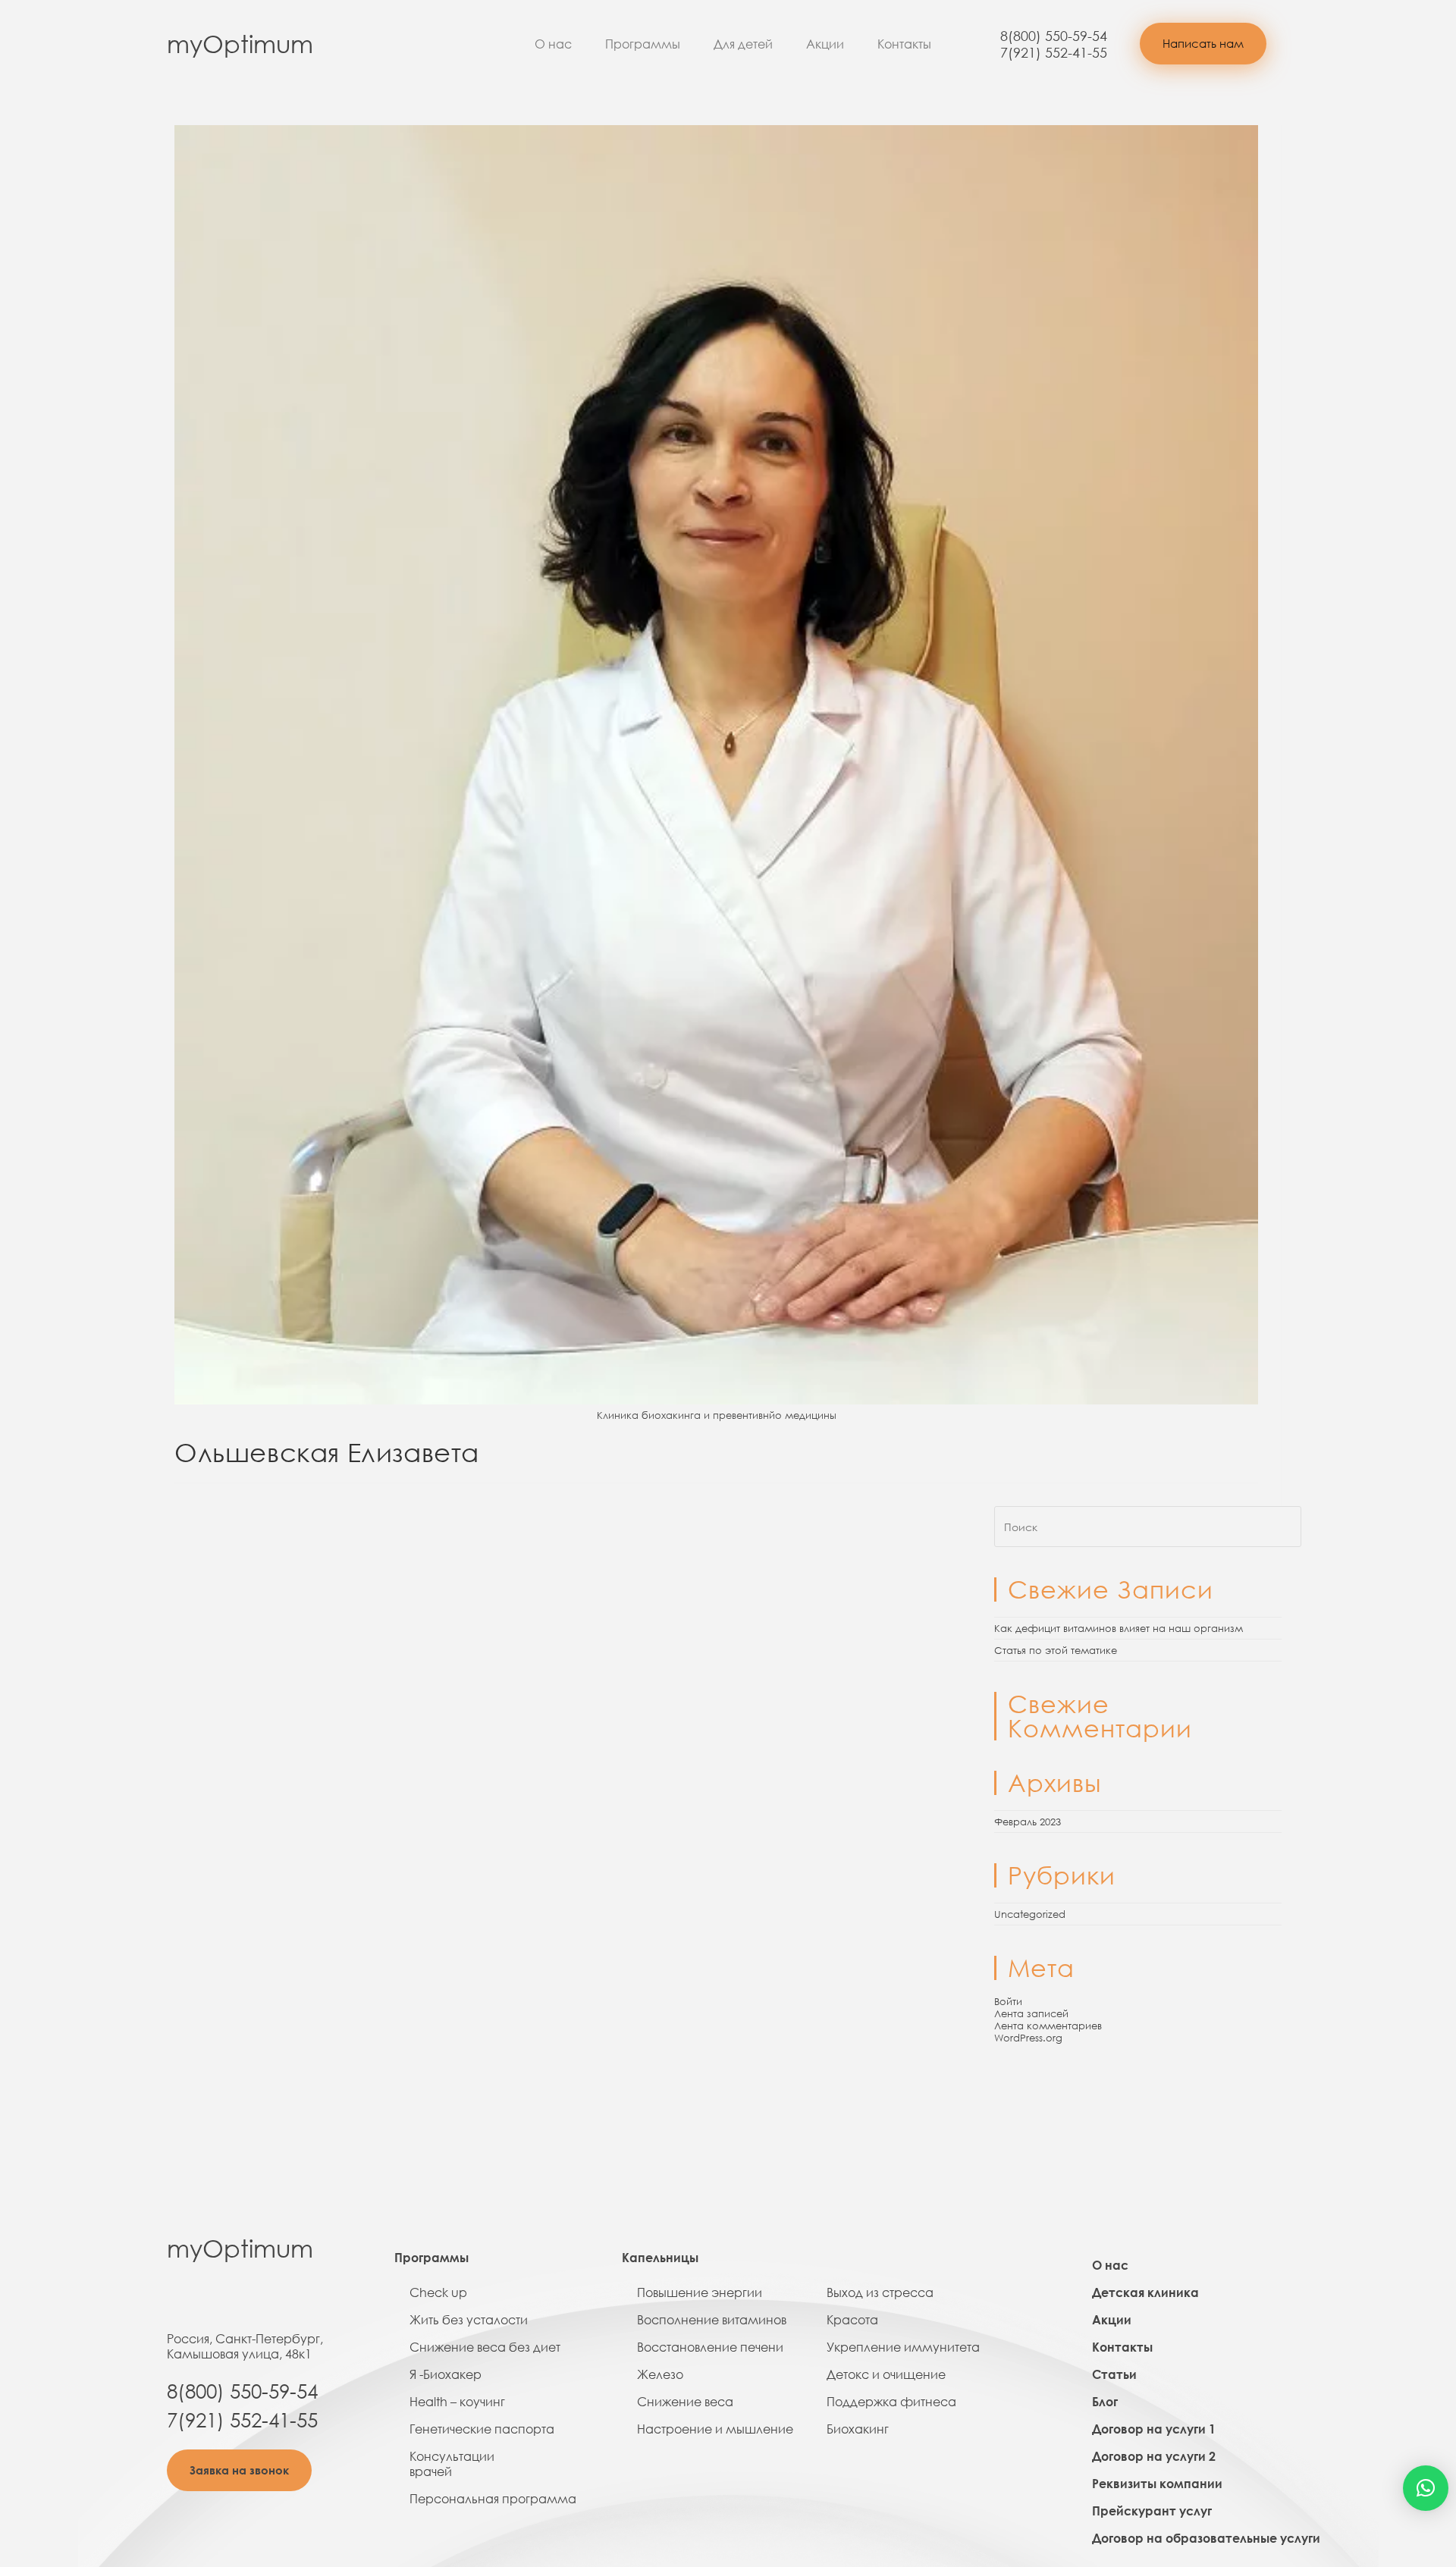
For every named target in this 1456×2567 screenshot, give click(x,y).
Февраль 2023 (1028, 1822)
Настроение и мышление (715, 2429)
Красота (852, 2320)
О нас (553, 44)
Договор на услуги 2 (1154, 2456)
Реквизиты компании (1157, 2484)
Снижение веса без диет (485, 2347)
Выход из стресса (880, 2292)
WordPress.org (1028, 2038)
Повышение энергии (700, 2292)
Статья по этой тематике (1056, 1650)
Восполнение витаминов (712, 2320)
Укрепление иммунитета (903, 2347)
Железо (660, 2374)
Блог (1105, 2402)
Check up (438, 2292)
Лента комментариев (1048, 2026)
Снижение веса (685, 2402)
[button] (1203, 44)
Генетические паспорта (482, 2429)
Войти (1008, 2001)
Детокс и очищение (886, 2374)
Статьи (1114, 2374)
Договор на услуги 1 (1154, 2429)
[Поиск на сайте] (1148, 1526)
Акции (825, 44)
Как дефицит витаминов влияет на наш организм (1119, 1628)
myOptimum (240, 44)
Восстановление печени (710, 2347)
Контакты (904, 44)
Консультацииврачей (452, 2464)
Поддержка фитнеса (891, 2402)
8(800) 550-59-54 (1054, 36)
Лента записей (1031, 2013)
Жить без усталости (469, 2320)
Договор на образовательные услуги (1206, 2538)
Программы (643, 44)
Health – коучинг (457, 2402)
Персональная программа (493, 2499)
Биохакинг (858, 2429)
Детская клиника (1145, 2292)
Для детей (743, 44)
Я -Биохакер (446, 2374)
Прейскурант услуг (1152, 2511)
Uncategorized (1030, 1914)
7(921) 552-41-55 (1054, 52)
